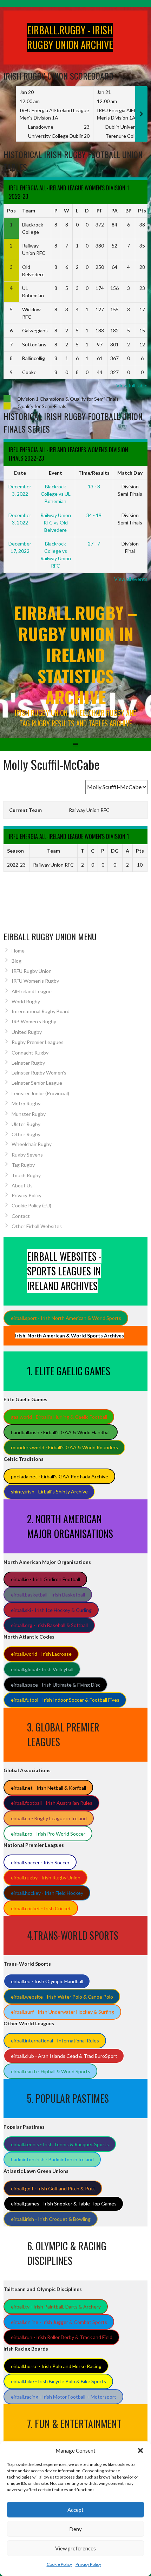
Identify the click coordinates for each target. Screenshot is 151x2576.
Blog (17, 961)
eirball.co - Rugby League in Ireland (49, 1818)
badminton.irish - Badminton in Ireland (52, 2159)
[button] (140, 2450)
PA (114, 211)
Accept (75, 2510)
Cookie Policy (59, 2564)
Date (20, 473)
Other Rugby (26, 1134)
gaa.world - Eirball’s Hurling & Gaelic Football (59, 1417)
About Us (22, 1185)
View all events (131, 579)
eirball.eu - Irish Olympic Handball (47, 1981)
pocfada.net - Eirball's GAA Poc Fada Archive (60, 1476)
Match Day (130, 473)
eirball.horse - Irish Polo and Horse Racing (56, 2366)
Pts (142, 211)
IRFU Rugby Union (32, 971)
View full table (132, 385)
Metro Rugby (26, 1103)
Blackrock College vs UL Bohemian (56, 494)
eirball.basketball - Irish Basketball (48, 1595)
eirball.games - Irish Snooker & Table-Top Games (64, 2204)
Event (55, 473)
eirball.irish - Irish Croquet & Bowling (51, 2219)
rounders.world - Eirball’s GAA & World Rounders (64, 1447)
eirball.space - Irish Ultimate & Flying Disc (56, 1685)
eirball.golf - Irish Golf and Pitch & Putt (53, 2188)
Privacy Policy (88, 2564)
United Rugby (27, 1032)
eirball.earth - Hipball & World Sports (51, 2071)
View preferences (75, 2548)
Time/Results (94, 473)
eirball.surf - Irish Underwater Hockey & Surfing (63, 2012)
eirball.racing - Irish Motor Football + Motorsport (64, 2397)
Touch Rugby (26, 1175)
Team (29, 211)
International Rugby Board (41, 1011)
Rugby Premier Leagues (38, 1042)
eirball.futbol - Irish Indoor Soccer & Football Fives (65, 1700)
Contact (21, 1216)
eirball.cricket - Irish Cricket (41, 1908)
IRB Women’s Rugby (34, 1021)
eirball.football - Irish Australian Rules (52, 1803)
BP (129, 211)
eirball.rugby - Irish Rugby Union (46, 1877)
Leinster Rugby (28, 1063)
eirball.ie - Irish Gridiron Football (45, 1579)
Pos (11, 211)
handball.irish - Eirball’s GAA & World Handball (61, 1432)
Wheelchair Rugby (32, 1144)
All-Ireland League (32, 991)
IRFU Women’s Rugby (35, 981)
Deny (75, 2529)
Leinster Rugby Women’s (39, 1073)
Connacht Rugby (30, 1053)
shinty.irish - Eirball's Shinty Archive (49, 1492)
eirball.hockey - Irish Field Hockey (47, 1893)
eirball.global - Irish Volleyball (42, 1669)
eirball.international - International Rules (55, 2041)
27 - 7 (94, 544)
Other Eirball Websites (37, 1226)
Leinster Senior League (37, 1083)
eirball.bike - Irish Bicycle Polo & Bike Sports (58, 2381)
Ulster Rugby (26, 1124)
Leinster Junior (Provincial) (40, 1093)
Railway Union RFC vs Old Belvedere (56, 523)
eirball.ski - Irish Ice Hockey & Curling (51, 1610)
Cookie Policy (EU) (31, 1205)
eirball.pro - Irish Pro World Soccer (48, 1834)
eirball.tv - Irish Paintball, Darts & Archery (56, 2307)
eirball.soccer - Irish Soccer (40, 1862)
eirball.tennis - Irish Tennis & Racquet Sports (60, 2144)
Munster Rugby (29, 1114)
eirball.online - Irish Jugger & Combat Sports (59, 2322)
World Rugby (26, 1001)
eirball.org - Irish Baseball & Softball (49, 1625)
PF (100, 211)
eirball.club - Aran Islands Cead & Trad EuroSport (64, 2056)
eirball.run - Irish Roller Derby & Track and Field (62, 2337)
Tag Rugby (23, 1165)
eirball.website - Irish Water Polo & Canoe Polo (62, 1997)
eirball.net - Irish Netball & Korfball (48, 1788)
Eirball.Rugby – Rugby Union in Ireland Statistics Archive (75, 655)
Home (18, 951)
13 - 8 (94, 486)
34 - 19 (94, 515)
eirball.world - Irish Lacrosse (41, 1654)
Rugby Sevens (27, 1155)
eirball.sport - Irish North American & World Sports (66, 1318)
